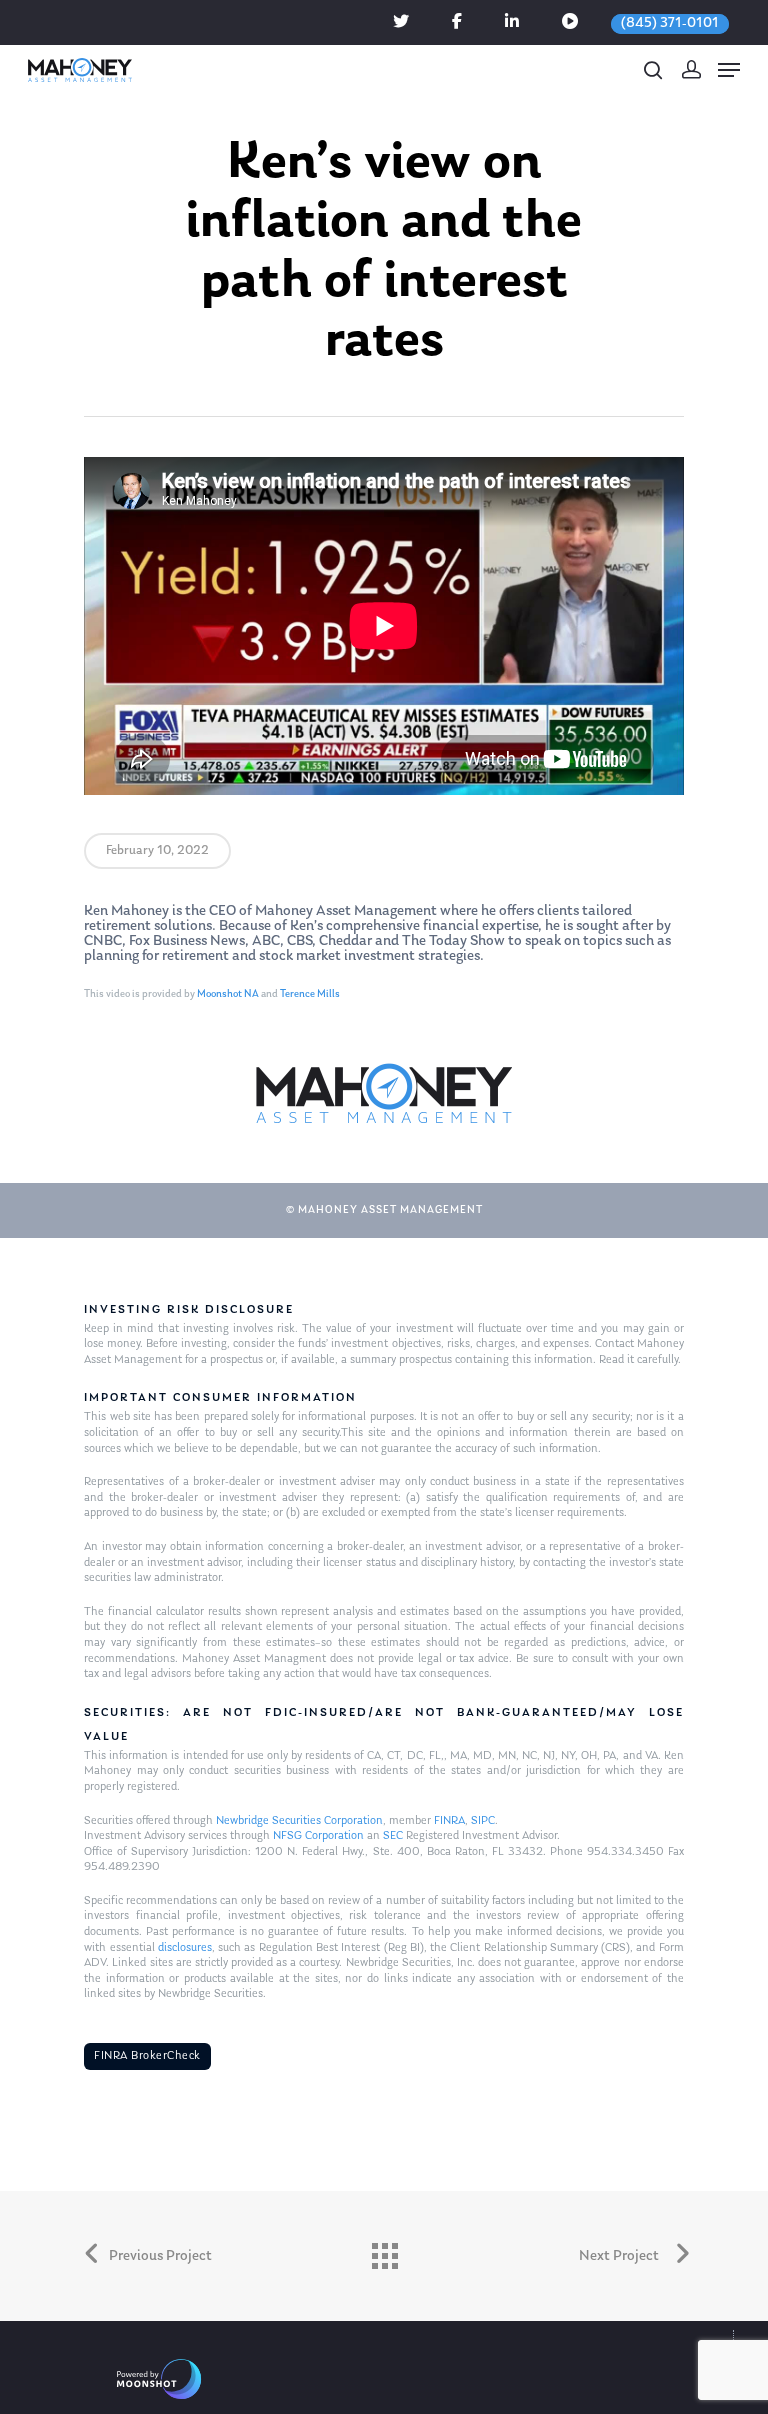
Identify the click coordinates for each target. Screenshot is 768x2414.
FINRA (449, 1821)
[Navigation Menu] (729, 70)
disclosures (185, 1948)
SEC (393, 1836)
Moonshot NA (228, 994)
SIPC (483, 1821)
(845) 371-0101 (670, 23)
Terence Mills (310, 994)
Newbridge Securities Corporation (299, 1821)
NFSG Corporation (318, 1836)
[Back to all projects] (384, 2251)
